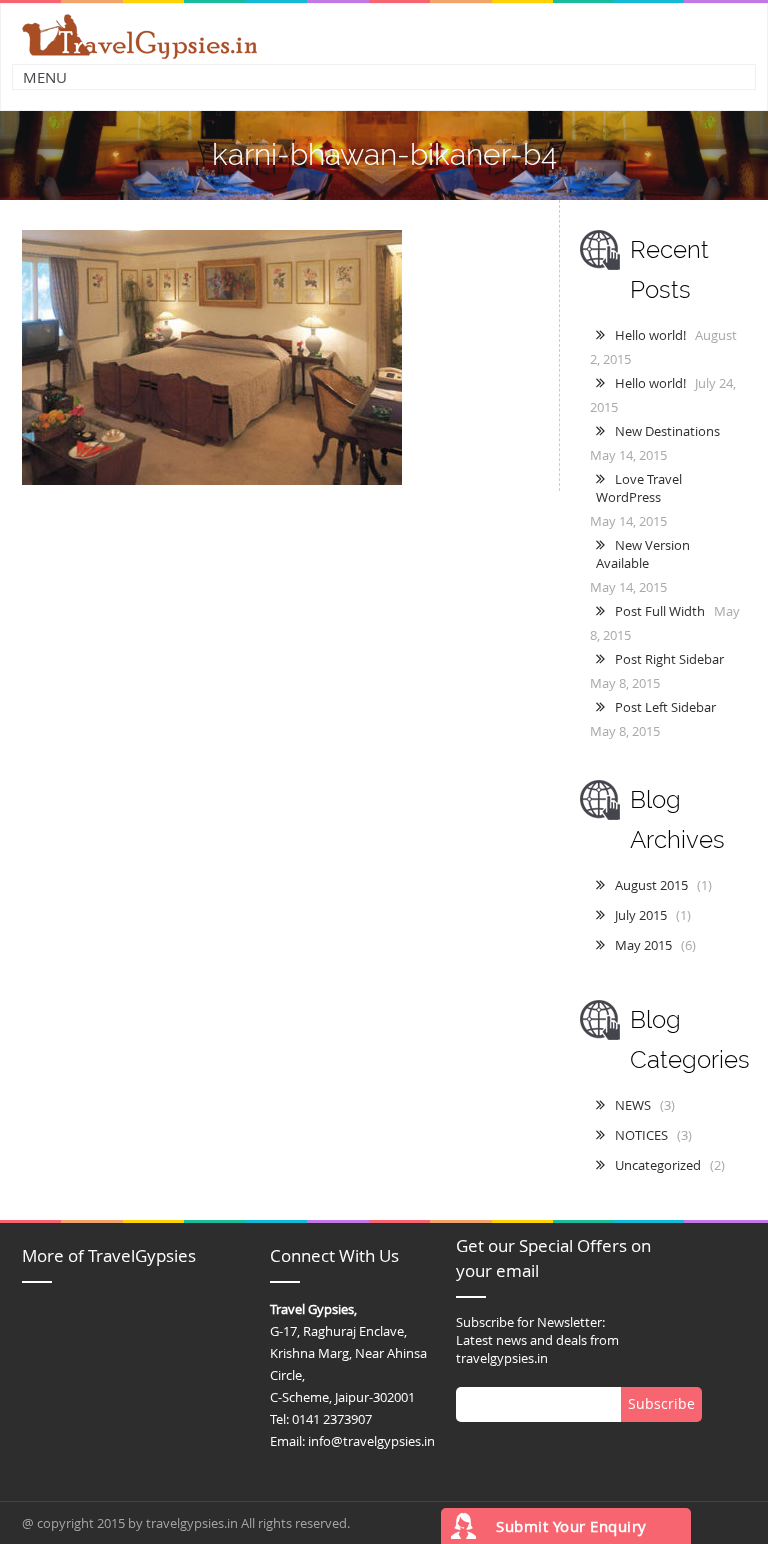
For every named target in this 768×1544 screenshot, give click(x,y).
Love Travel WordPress (639, 488)
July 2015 (641, 915)
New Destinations (667, 431)
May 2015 (643, 945)
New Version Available (643, 554)
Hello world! (650, 335)
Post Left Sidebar (665, 707)
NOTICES (641, 1135)
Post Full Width (660, 611)
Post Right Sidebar (669, 659)
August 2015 (651, 885)
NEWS (633, 1105)
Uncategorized (658, 1165)
